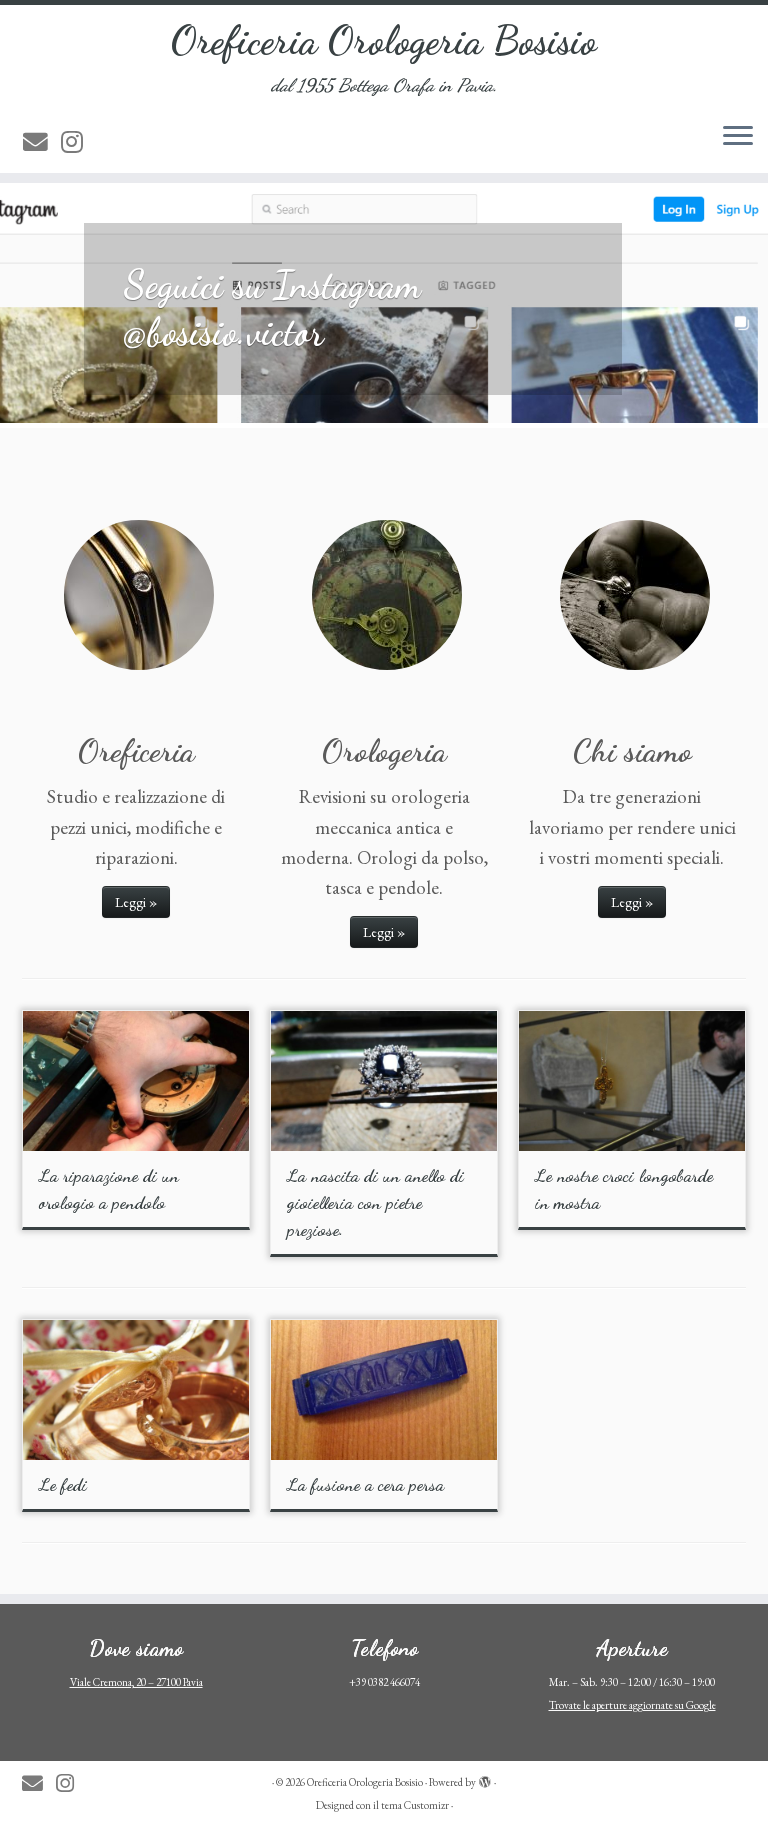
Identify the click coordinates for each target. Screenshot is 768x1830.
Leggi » (136, 902)
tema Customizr (415, 1805)
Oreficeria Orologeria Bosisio (384, 40)
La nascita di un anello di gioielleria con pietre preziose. (375, 1202)
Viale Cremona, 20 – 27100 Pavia (136, 1682)
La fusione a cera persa (365, 1484)
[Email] (42, 142)
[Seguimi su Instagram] (78, 142)
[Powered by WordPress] (485, 1779)
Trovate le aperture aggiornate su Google (632, 1705)
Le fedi (63, 1484)
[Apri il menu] (738, 137)
